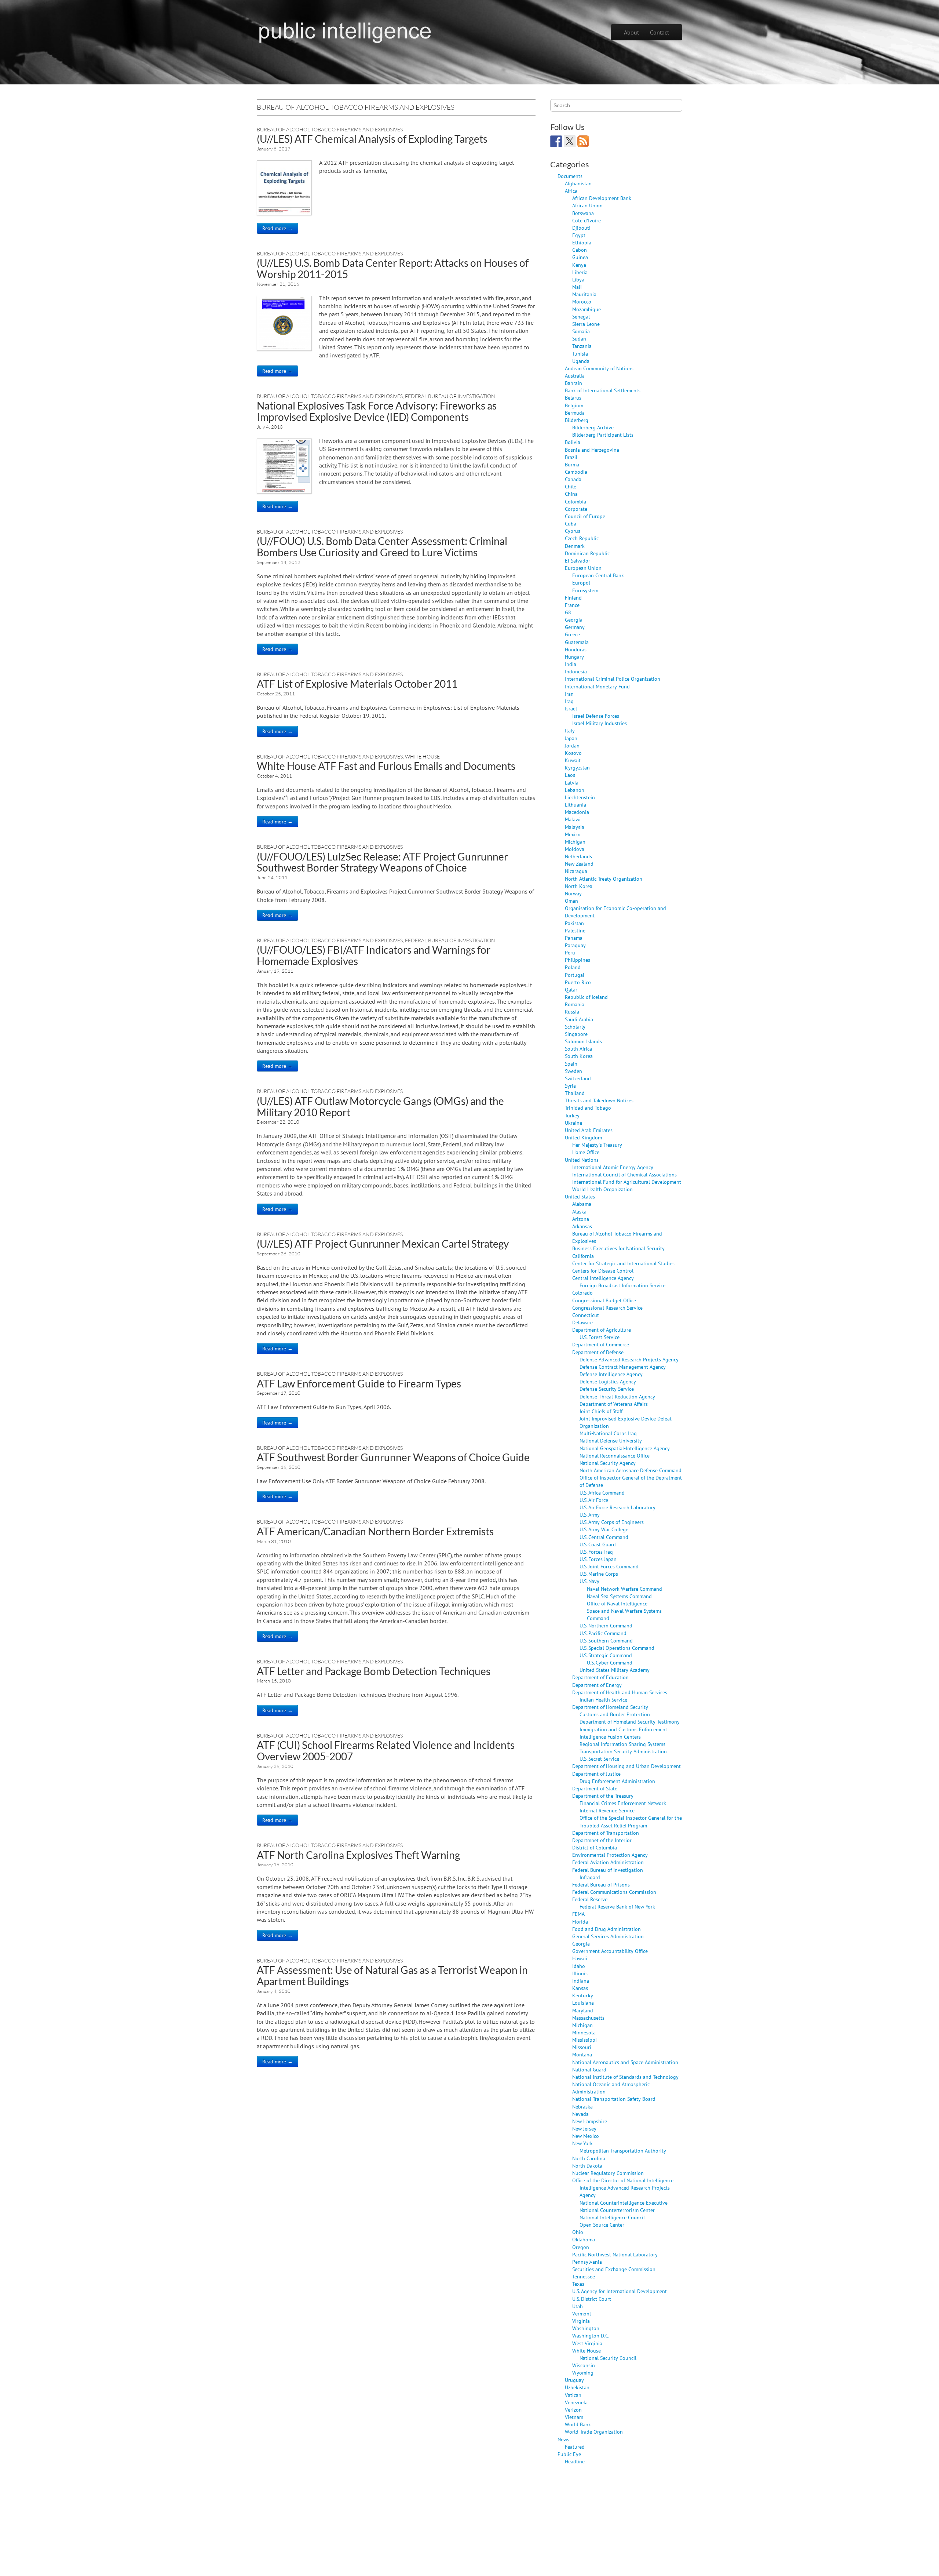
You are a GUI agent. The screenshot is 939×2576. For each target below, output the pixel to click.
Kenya (579, 265)
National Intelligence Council (612, 2217)
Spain (571, 1064)
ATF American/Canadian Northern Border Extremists (375, 1531)
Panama (574, 938)
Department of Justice (596, 1774)
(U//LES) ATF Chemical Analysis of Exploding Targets (372, 139)
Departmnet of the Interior (602, 1840)
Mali (577, 287)
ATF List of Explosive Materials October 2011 (357, 684)
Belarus (573, 398)
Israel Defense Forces (596, 716)
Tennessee (584, 2276)
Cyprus (573, 531)
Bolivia (573, 442)
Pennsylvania (587, 2262)
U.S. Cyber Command (610, 1662)
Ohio (578, 2232)
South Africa (578, 1049)
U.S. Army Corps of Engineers (612, 1522)
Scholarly (575, 1027)
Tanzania (582, 346)
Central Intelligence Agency (603, 1278)
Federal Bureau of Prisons (601, 1884)
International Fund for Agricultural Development (627, 1182)
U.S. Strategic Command (606, 1655)
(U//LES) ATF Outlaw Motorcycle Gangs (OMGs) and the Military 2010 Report (380, 1107)
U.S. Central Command (604, 1537)
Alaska (579, 1211)
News (563, 2439)
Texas (578, 2284)
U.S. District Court (592, 2299)
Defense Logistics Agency (608, 1381)
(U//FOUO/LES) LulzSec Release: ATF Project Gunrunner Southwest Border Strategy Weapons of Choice (382, 862)
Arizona (581, 1219)
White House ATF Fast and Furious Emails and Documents (386, 766)
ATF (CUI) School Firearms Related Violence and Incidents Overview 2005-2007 (386, 1751)
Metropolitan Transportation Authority (623, 2151)
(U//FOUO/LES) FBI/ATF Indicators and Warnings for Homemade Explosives (374, 955)
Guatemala (577, 642)
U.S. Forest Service (600, 1337)
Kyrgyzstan (577, 767)
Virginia (581, 2321)
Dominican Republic (587, 553)
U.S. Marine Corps (599, 1574)
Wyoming (583, 2373)
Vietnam (574, 2417)
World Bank (578, 2424)
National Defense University (611, 1440)
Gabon (580, 250)
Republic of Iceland (586, 997)
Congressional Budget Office (604, 1300)
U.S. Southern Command (606, 1640)
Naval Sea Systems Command (619, 1596)
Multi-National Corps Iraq (608, 1433)
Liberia (580, 272)
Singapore (576, 1034)
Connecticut (586, 1315)
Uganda (581, 361)
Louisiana (583, 2003)
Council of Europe (585, 516)
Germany (575, 627)
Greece (572, 634)
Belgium (574, 405)
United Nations (582, 1160)
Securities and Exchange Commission (614, 2269)
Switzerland (578, 1078)
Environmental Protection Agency (610, 1855)
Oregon (581, 2247)
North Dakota (587, 2166)
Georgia (574, 620)
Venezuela (576, 2402)
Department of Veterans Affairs (614, 1404)
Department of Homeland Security (610, 1707)
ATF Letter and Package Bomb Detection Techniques (374, 1671)
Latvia (572, 783)
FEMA (578, 1914)
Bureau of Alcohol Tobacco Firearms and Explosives (330, 129)
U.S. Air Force (594, 1500)
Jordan (572, 745)
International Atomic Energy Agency (613, 1167)
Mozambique (587, 309)
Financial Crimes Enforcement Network (623, 1803)
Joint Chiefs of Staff (601, 1411)
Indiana (581, 1981)
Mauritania (584, 294)
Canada (573, 479)
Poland (573, 967)
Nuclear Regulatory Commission (608, 2173)
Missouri (582, 2047)
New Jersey (584, 2129)
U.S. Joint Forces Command (609, 1566)
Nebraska (582, 2106)
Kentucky (583, 1995)
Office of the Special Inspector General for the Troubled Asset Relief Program (631, 1821)
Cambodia (576, 472)
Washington (586, 2328)
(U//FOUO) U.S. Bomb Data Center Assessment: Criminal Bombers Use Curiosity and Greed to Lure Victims (382, 547)
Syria (570, 1086)
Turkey (572, 1115)
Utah (578, 2306)
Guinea (580, 257)
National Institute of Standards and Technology (625, 2077)
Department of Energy (597, 1685)
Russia (572, 1012)
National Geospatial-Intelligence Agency (625, 1448)
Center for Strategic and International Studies (623, 1263)
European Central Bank (598, 575)
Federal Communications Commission (614, 1892)
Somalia (581, 331)
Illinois (580, 1973)
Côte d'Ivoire (587, 220)
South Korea (579, 1056)
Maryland (583, 2010)
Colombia (576, 501)
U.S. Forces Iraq (596, 1552)
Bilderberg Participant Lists (603, 435)
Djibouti (581, 228)
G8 (568, 612)
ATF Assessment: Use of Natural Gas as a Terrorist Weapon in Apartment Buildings (392, 1975)
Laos (570, 775)
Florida (580, 1922)
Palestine (575, 930)
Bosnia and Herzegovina (592, 450)
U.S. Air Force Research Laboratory (618, 1507)
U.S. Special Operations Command (617, 1648)
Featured (575, 2447)
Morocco (582, 301)
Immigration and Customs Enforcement (623, 1729)
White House (422, 756)
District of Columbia (595, 1847)
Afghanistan (578, 183)
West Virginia (587, 2343)
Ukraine (573, 1123)
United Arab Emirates (589, 1130)
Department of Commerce (601, 1344)
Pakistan (574, 923)
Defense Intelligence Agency (611, 1374)
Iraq (569, 701)
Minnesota (584, 2032)
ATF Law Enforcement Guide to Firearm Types (359, 1383)
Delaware (582, 1322)
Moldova (575, 849)
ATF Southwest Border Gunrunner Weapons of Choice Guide (393, 1457)
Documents (570, 176)
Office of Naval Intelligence (617, 1603)
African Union (587, 205)
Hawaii (580, 1958)
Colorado (582, 1293)
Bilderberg (577, 420)
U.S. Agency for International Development (620, 2291)
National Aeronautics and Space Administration (625, 2062)
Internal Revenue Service (607, 1810)
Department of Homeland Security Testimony (630, 1722)
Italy (570, 730)
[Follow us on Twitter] (570, 141)
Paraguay (575, 945)
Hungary (574, 657)
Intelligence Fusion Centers (610, 1737)
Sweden (573, 1071)
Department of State (595, 1788)
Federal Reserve (590, 1899)
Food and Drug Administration (606, 1929)
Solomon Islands (583, 1041)
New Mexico (586, 2136)
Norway (573, 893)
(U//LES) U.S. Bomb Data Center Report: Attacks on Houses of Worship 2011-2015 (393, 268)
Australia (575, 376)
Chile (571, 486)
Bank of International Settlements (603, 390)
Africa (571, 191)
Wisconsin (584, 2365)
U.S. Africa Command (602, 1493)
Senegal (581, 316)
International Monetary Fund (597, 686)
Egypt (579, 235)
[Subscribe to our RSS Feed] (583, 141)
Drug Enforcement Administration (617, 1781)
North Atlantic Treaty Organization (604, 879)
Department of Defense (598, 1352)
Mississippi (584, 2040)
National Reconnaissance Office (615, 1456)
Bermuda (575, 413)
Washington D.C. (591, 2335)
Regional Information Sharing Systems (622, 1744)
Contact (660, 32)
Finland (573, 598)
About (631, 32)
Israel (571, 708)
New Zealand (579, 864)
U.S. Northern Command (606, 1625)
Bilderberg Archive (593, 427)
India (571, 664)
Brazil (571, 457)
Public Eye (569, 2454)
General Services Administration (608, 1936)
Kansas (580, 1988)
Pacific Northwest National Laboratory (615, 2254)
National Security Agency (608, 1463)
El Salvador (578, 561)
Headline (575, 2461)
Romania (575, 1004)
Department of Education (600, 1677)
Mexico (573, 834)
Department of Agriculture (602, 1330)
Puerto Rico (578, 982)
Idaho (579, 1966)
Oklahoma (584, 2239)
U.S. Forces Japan (598, 1559)
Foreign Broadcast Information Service (622, 1285)
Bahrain (573, 383)
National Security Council (608, 2358)
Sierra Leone (586, 324)
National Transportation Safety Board (614, 2099)
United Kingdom (583, 1137)
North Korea (579, 886)
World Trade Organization (594, 2432)
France (572, 605)
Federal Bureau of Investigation (450, 396)
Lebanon (575, 790)
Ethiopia (582, 242)
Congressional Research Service (607, 1308)
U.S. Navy (589, 1581)
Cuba (571, 523)
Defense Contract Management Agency (623, 1367)
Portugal (575, 975)
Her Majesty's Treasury (597, 1145)
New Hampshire (590, 2121)
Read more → (277, 228)
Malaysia (575, 827)
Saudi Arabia (579, 1019)
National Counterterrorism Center (617, 2210)
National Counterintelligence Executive (624, 2203)
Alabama (582, 1204)
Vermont (582, 2313)
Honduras (576, 649)
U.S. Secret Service (599, 1759)
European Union (583, 568)
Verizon (573, 2410)
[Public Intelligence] (345, 31)
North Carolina (589, 2158)
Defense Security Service (607, 1389)
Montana (582, 2054)
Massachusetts (588, 2018)
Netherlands (578, 856)
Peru (570, 952)
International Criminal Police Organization (613, 679)
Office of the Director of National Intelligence (623, 2180)
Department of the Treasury (603, 1796)
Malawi (573, 819)
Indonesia (576, 671)
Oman (571, 901)
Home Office (586, 1152)
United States (580, 1196)
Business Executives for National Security (618, 1248)
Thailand (575, 1093)
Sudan (579, 339)
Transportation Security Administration (623, 1751)
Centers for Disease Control (603, 1271)
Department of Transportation (606, 1833)
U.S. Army (590, 1515)
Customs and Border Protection (615, 1714)
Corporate (576, 509)
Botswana (583, 213)
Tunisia (580, 354)
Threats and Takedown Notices (599, 1100)
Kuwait (573, 760)
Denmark (575, 546)
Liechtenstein (580, 797)
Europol (581, 583)
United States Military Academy (615, 1670)
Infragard (590, 1877)
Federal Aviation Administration (608, 1862)
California (583, 1256)
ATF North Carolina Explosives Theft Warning (358, 1855)
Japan (571, 738)
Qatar (571, 989)
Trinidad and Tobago (588, 1108)
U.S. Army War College (604, 1529)
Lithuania (576, 805)
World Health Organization (602, 1189)
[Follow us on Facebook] (556, 141)
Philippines (578, 960)
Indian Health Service (603, 1700)
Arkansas (582, 1226)
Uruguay (574, 2380)
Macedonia (577, 812)
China (571, 494)
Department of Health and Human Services (620, 1692)
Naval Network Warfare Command (624, 1589)
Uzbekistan (577, 2387)
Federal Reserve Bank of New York (617, 1906)
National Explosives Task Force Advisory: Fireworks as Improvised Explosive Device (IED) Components (377, 411)
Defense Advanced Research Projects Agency (629, 1359)
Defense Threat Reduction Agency (617, 1396)
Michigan (575, 842)
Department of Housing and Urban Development (626, 1766)
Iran (569, 694)
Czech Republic (582, 538)
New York (582, 2143)
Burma (572, 464)
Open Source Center (602, 2225)
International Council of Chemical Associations (624, 1174)
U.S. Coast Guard (598, 1544)
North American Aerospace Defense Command (631, 1470)
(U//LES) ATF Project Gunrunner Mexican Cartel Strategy (383, 1244)
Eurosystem (585, 590)
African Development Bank (602, 198)
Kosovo (573, 753)
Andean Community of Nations (599, 368)
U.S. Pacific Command (603, 1633)
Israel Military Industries (600, 723)
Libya (578, 279)
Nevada (580, 2114)
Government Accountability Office (610, 1951)
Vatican (573, 2395)
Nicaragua (576, 871)
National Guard (589, 2069)
